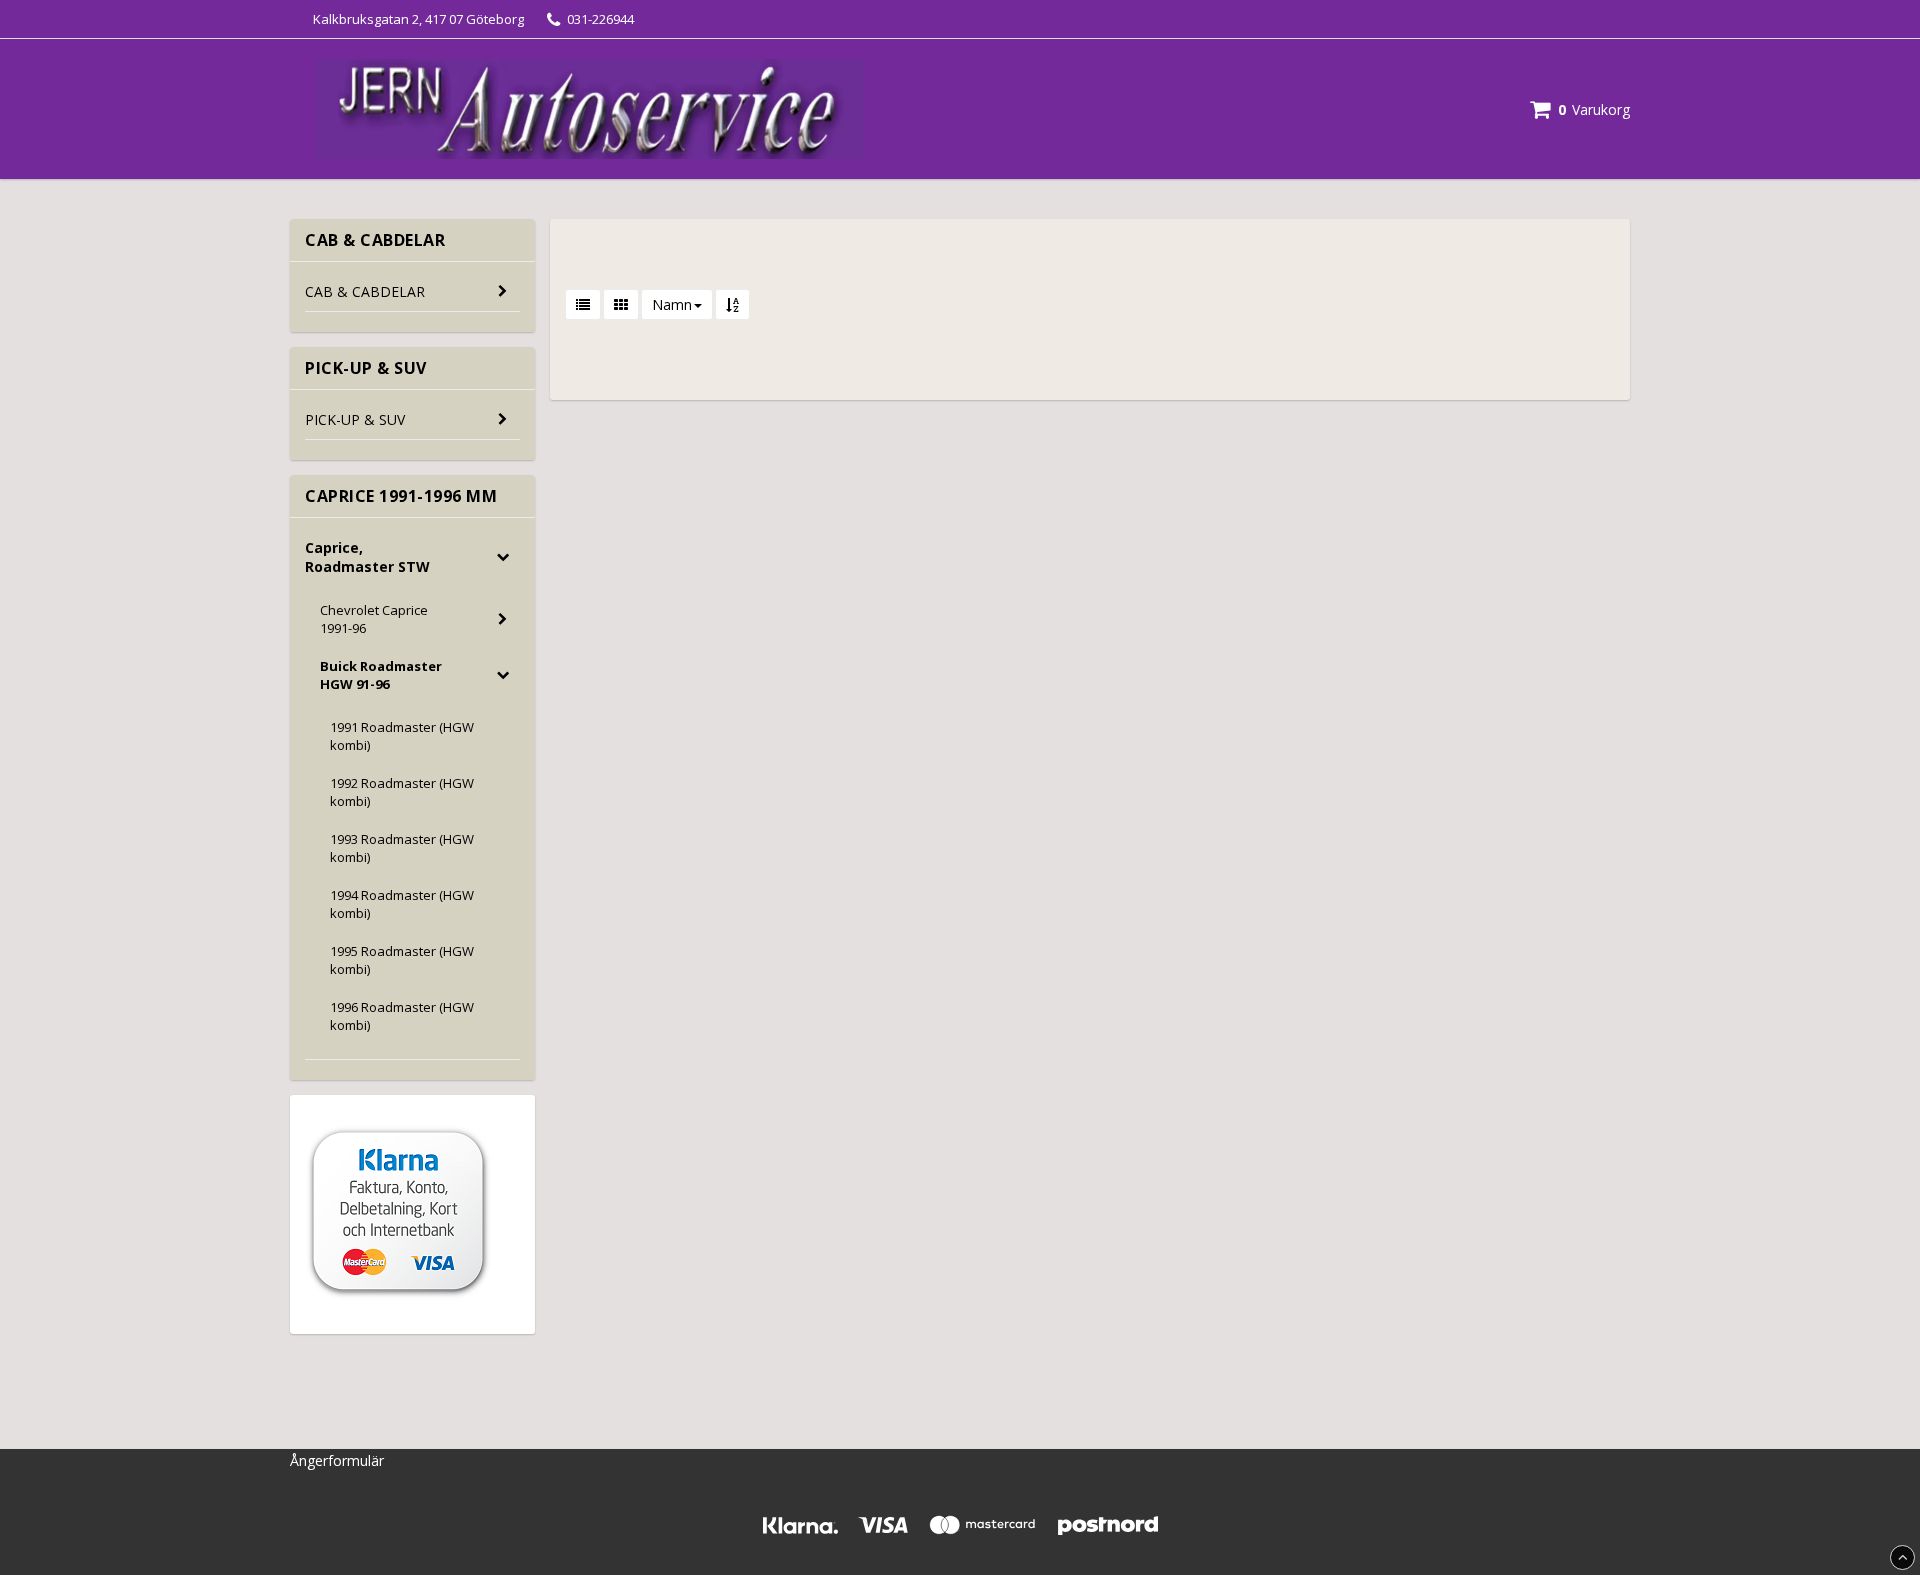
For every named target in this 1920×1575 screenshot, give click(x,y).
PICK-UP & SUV (355, 419)
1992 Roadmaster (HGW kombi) (402, 792)
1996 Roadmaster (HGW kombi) (402, 1016)
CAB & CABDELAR (365, 291)
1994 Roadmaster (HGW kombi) (402, 904)
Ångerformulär (337, 1460)
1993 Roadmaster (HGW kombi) (402, 848)
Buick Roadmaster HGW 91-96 (381, 675)
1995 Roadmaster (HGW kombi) (402, 960)
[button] (1580, 109)
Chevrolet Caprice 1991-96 (374, 619)
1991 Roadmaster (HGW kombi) (402, 736)
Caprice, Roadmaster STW (367, 557)
